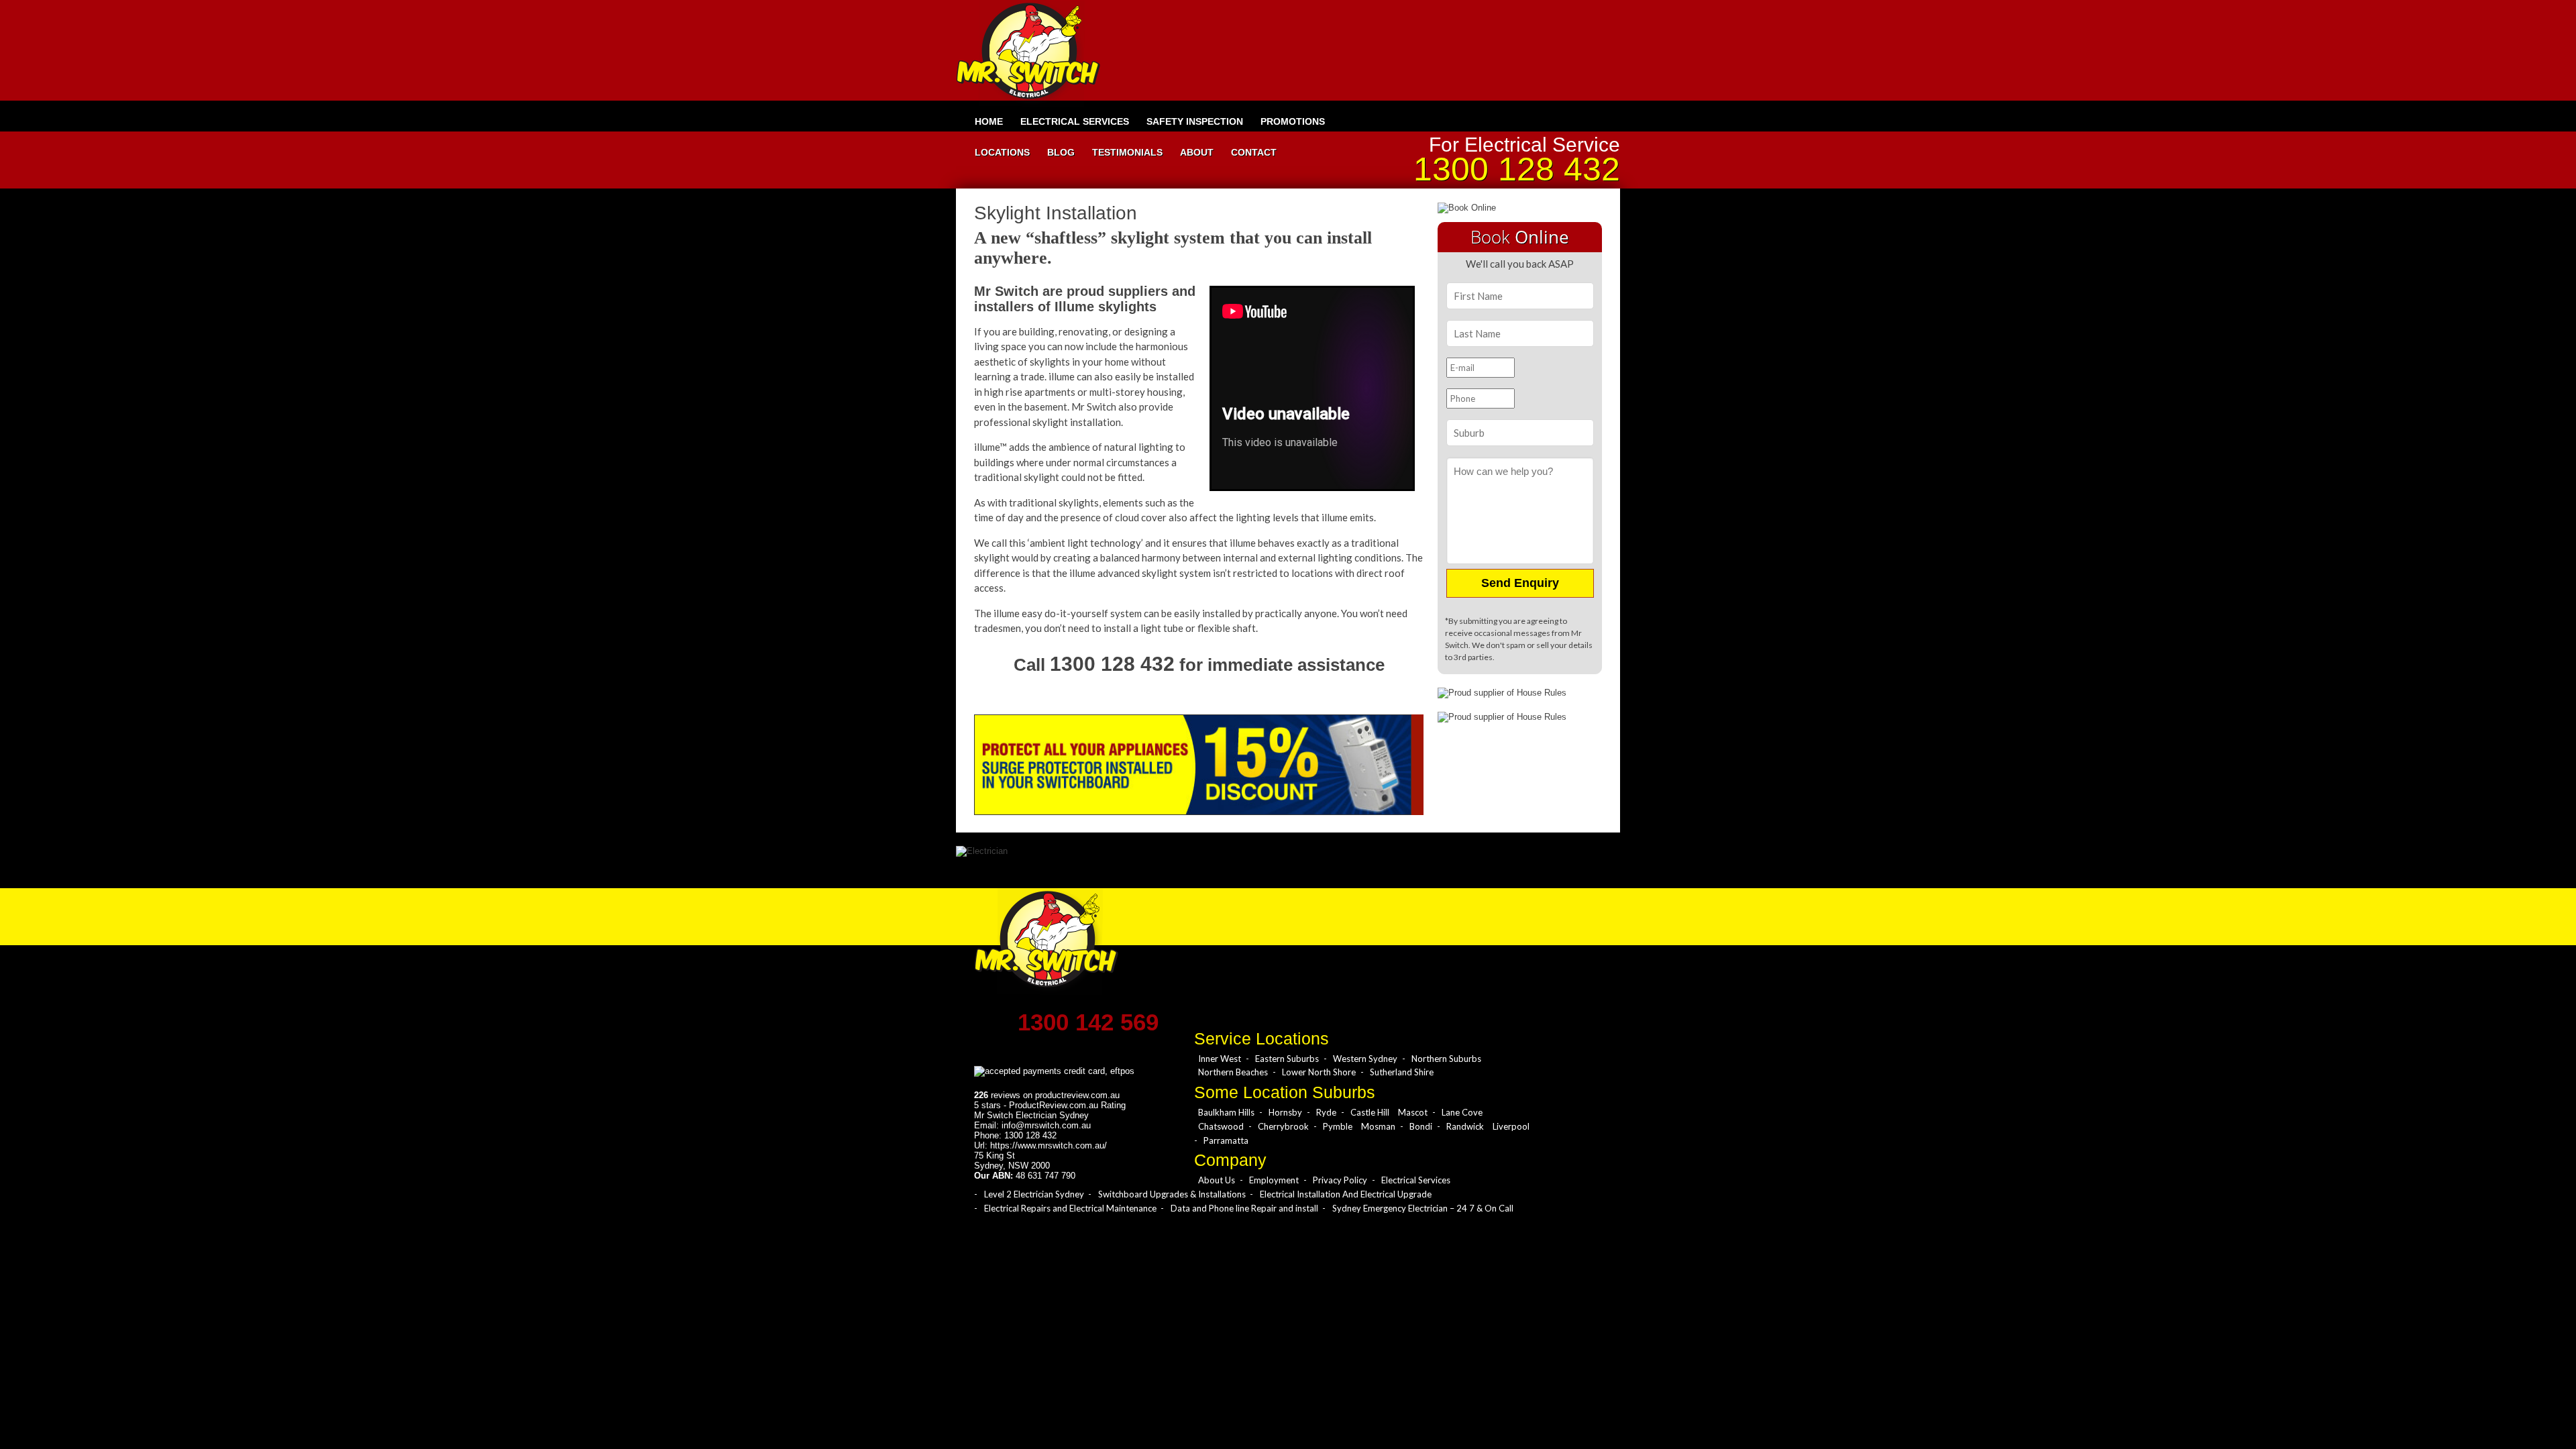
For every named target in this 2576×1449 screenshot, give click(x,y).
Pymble (1338, 1126)
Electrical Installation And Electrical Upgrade (1346, 1194)
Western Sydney (1365, 1059)
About (1197, 152)
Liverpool (1511, 1126)
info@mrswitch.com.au (1046, 1125)
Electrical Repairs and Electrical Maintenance (1070, 1208)
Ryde (1326, 1112)
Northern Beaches (1233, 1072)
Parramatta (1226, 1140)
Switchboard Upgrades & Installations (1172, 1194)
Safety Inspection (1195, 121)
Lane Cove (1462, 1112)
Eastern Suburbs (1287, 1059)
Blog (1061, 152)
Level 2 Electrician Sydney (1034, 1194)
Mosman (1378, 1126)
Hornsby (1285, 1112)
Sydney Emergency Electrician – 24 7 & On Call (1423, 1208)
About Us (1217, 1180)
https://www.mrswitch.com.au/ (1049, 1145)
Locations (1002, 152)
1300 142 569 (1088, 1022)
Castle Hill (1370, 1112)
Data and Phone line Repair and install (1244, 1208)
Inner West (1220, 1059)
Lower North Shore (1319, 1072)
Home (989, 121)
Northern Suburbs (1446, 1059)
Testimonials (1127, 152)
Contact (1254, 152)
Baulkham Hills (1226, 1112)
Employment (1274, 1180)
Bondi (1421, 1126)
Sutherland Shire (1402, 1072)
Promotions (1293, 121)
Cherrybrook (1283, 1126)
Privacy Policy (1340, 1180)
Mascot (1413, 1112)
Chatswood (1221, 1126)
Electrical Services (1075, 121)
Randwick (1465, 1126)
